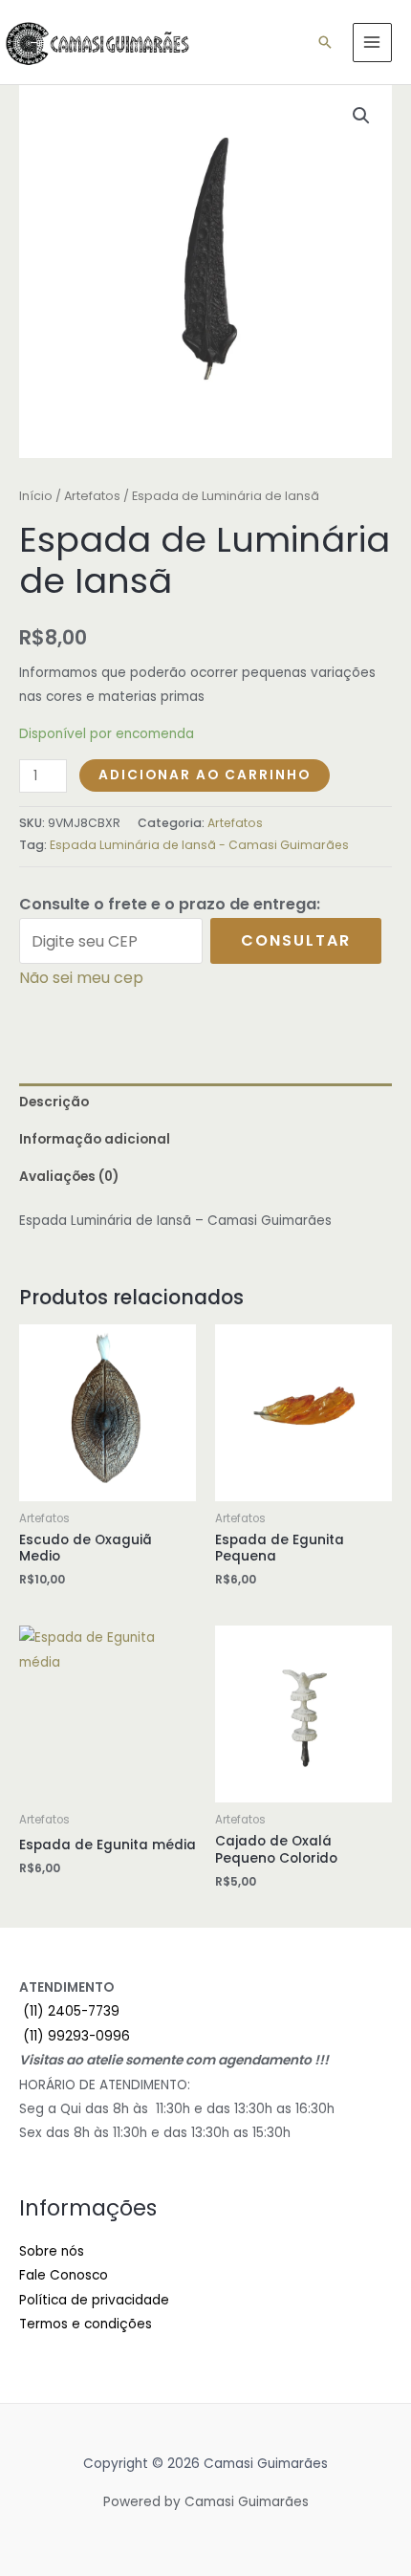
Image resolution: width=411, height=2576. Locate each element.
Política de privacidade (94, 2300)
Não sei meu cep (81, 978)
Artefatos (92, 496)
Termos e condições (86, 2324)
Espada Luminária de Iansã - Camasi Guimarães (199, 845)
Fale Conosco (64, 2275)
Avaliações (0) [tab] (69, 1177)
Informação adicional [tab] (95, 1139)
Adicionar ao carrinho (205, 775)
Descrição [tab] (54, 1102)
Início (36, 496)
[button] (325, 42)
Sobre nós (52, 2251)
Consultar (296, 940)
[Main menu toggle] (372, 43)
